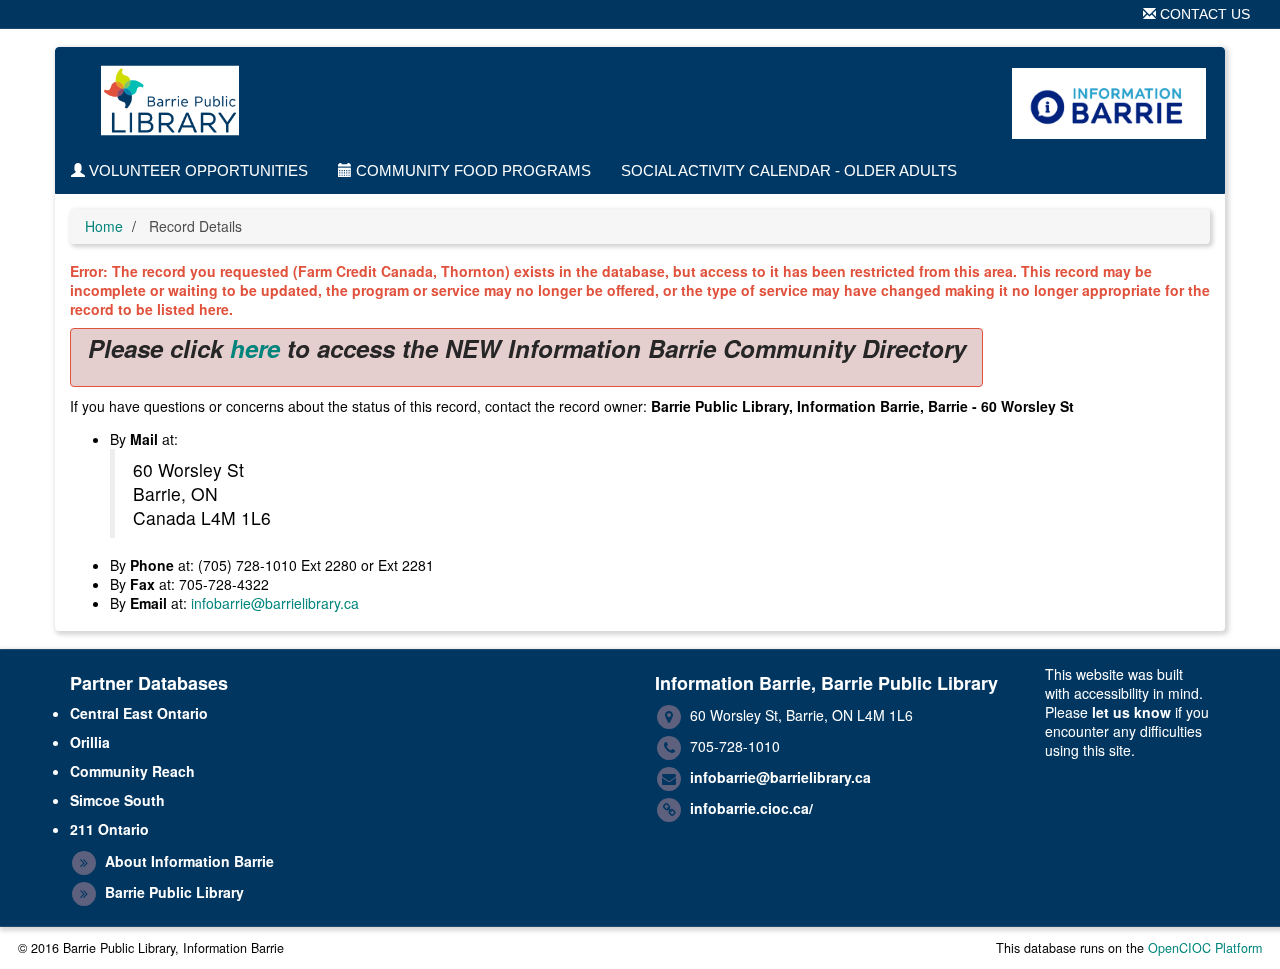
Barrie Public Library (174, 892)
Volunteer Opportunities (196, 170)
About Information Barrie (189, 861)
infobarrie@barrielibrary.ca (275, 603)
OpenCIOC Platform (1205, 948)
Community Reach (132, 771)
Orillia (90, 742)
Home (104, 226)
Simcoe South (117, 800)
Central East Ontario (139, 713)
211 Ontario (109, 829)
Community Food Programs (471, 170)
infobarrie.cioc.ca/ (751, 808)
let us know (1131, 712)
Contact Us (1203, 14)
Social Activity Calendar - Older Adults (789, 170)
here (255, 348)
